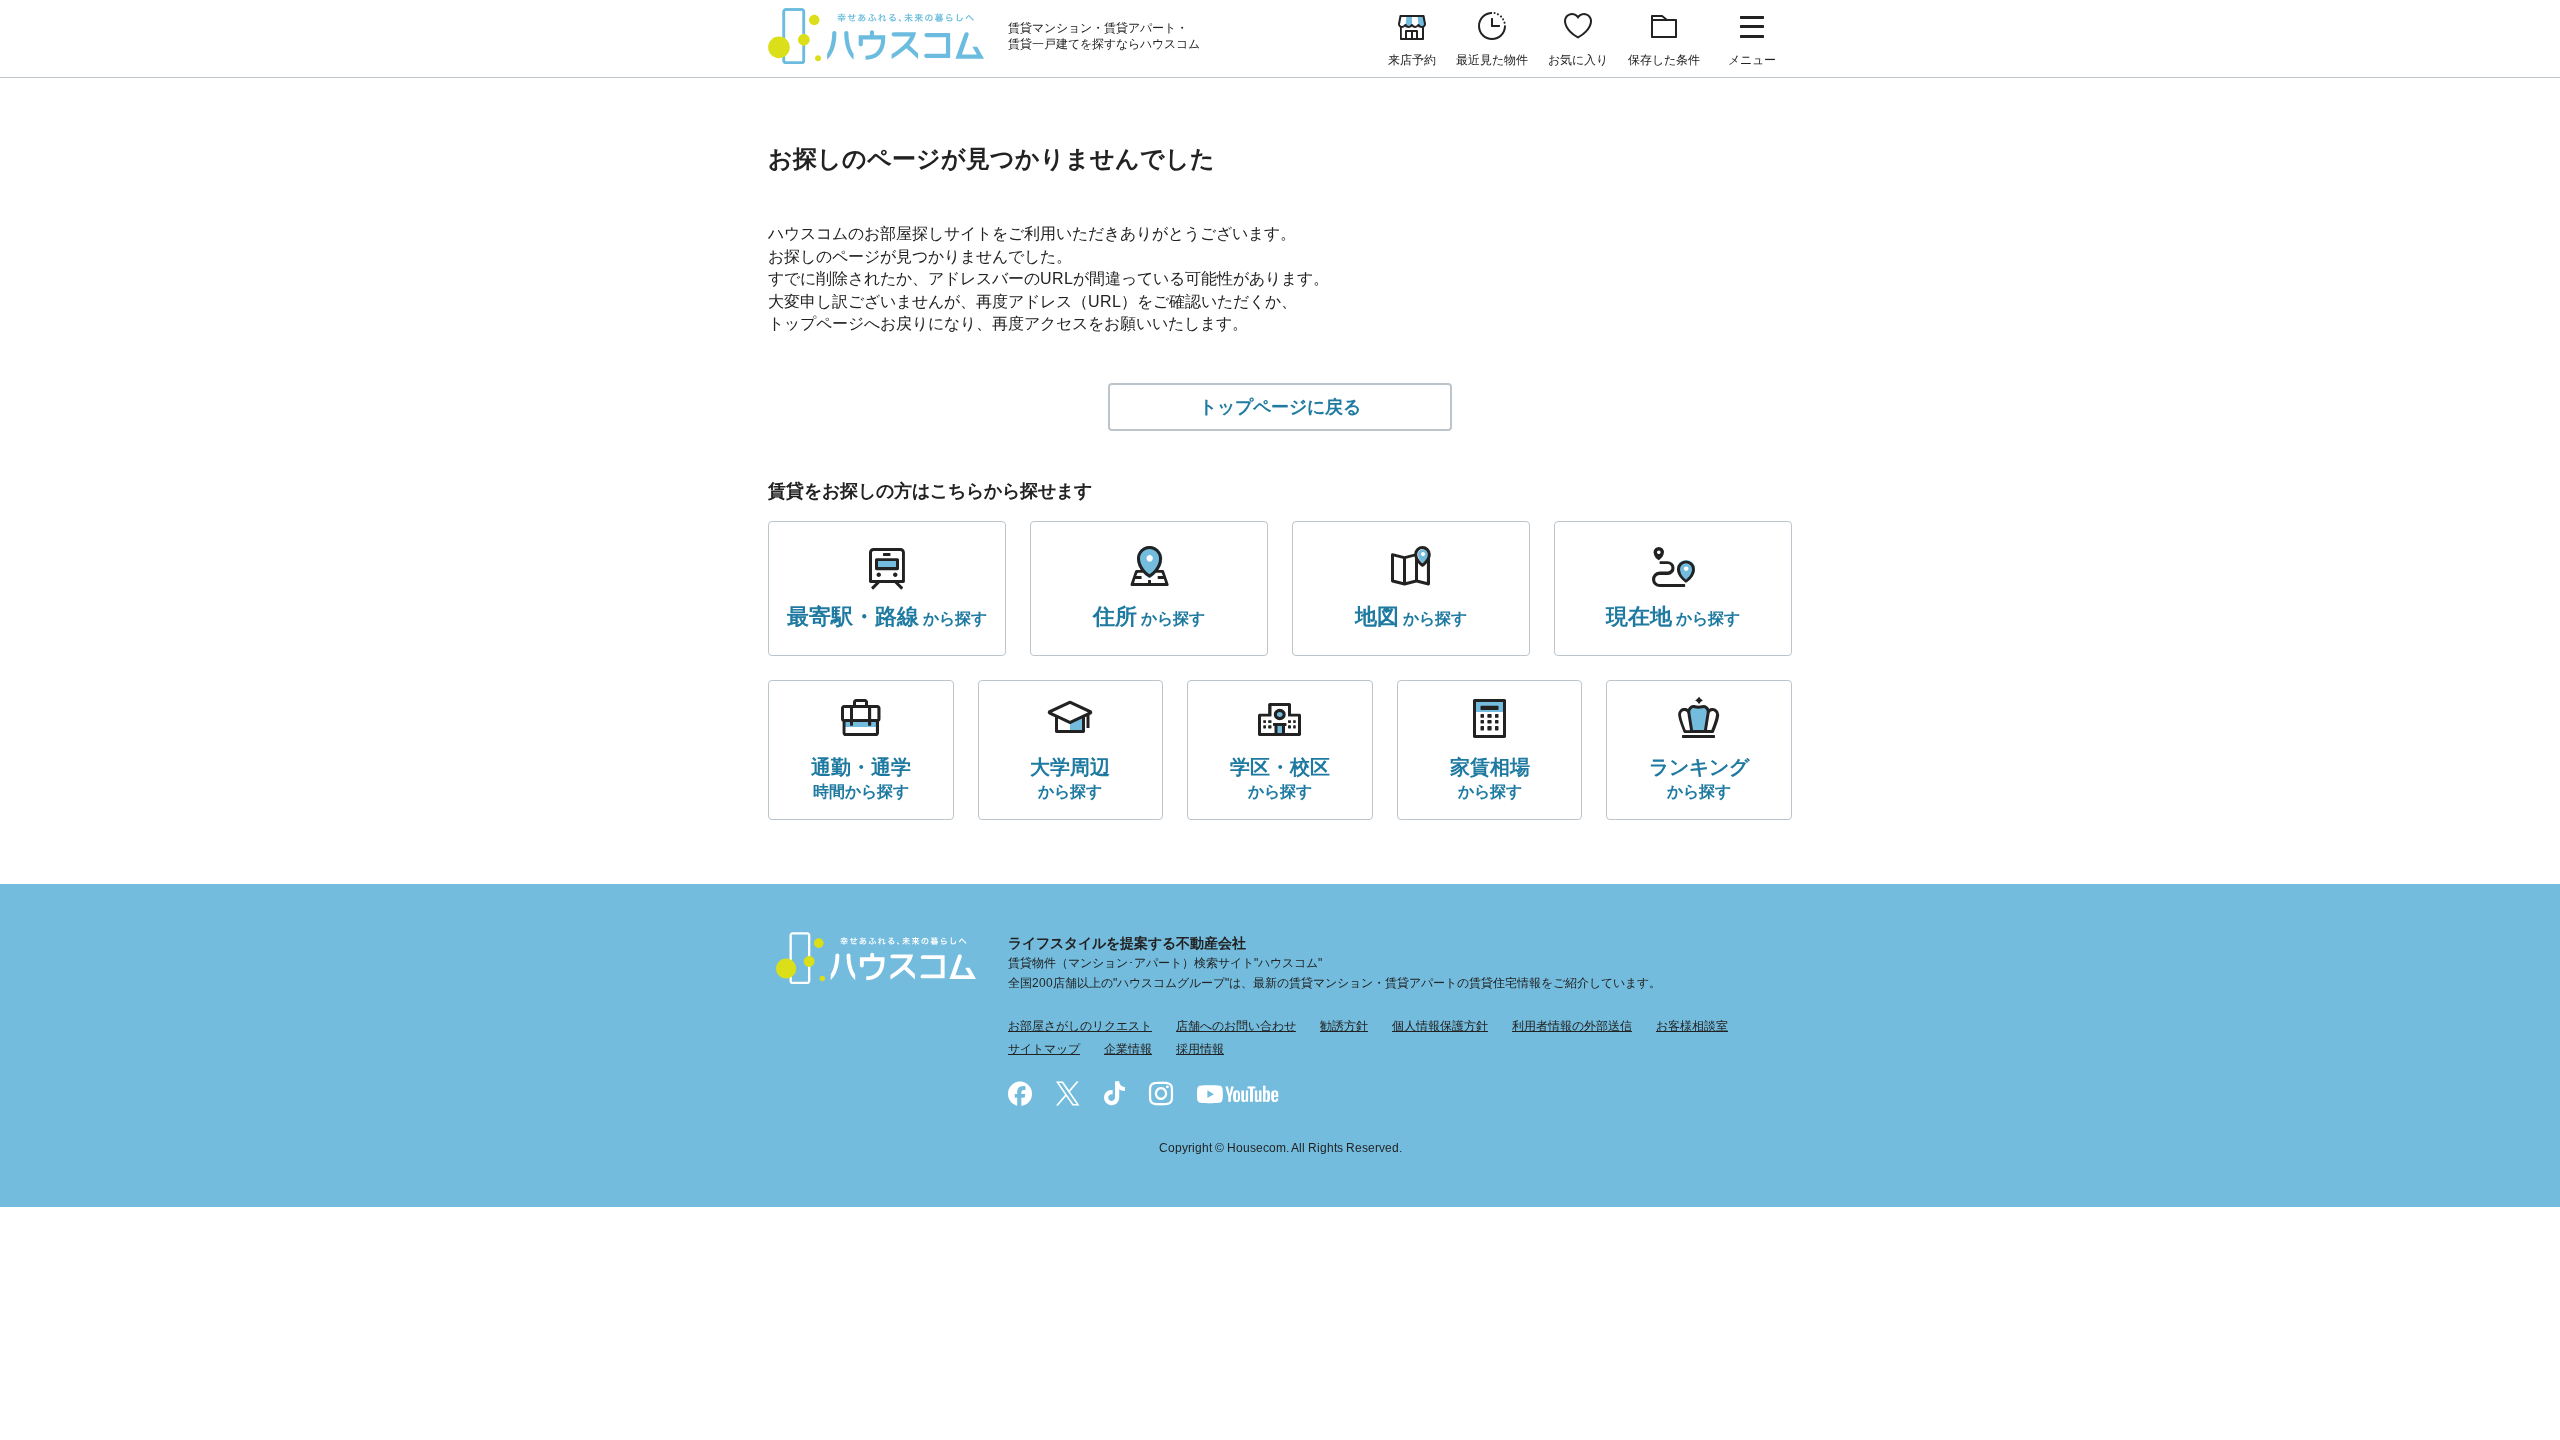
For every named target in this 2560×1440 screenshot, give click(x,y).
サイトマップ (1044, 1049)
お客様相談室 (1692, 1026)
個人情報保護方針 (1440, 1026)
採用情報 (1200, 1049)
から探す (887, 616)
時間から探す (861, 778)
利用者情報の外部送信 (1572, 1026)
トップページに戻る (1280, 407)
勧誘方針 (1344, 1026)
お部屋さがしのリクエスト (1080, 1026)
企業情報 (1128, 1049)
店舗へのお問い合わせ (1236, 1026)
